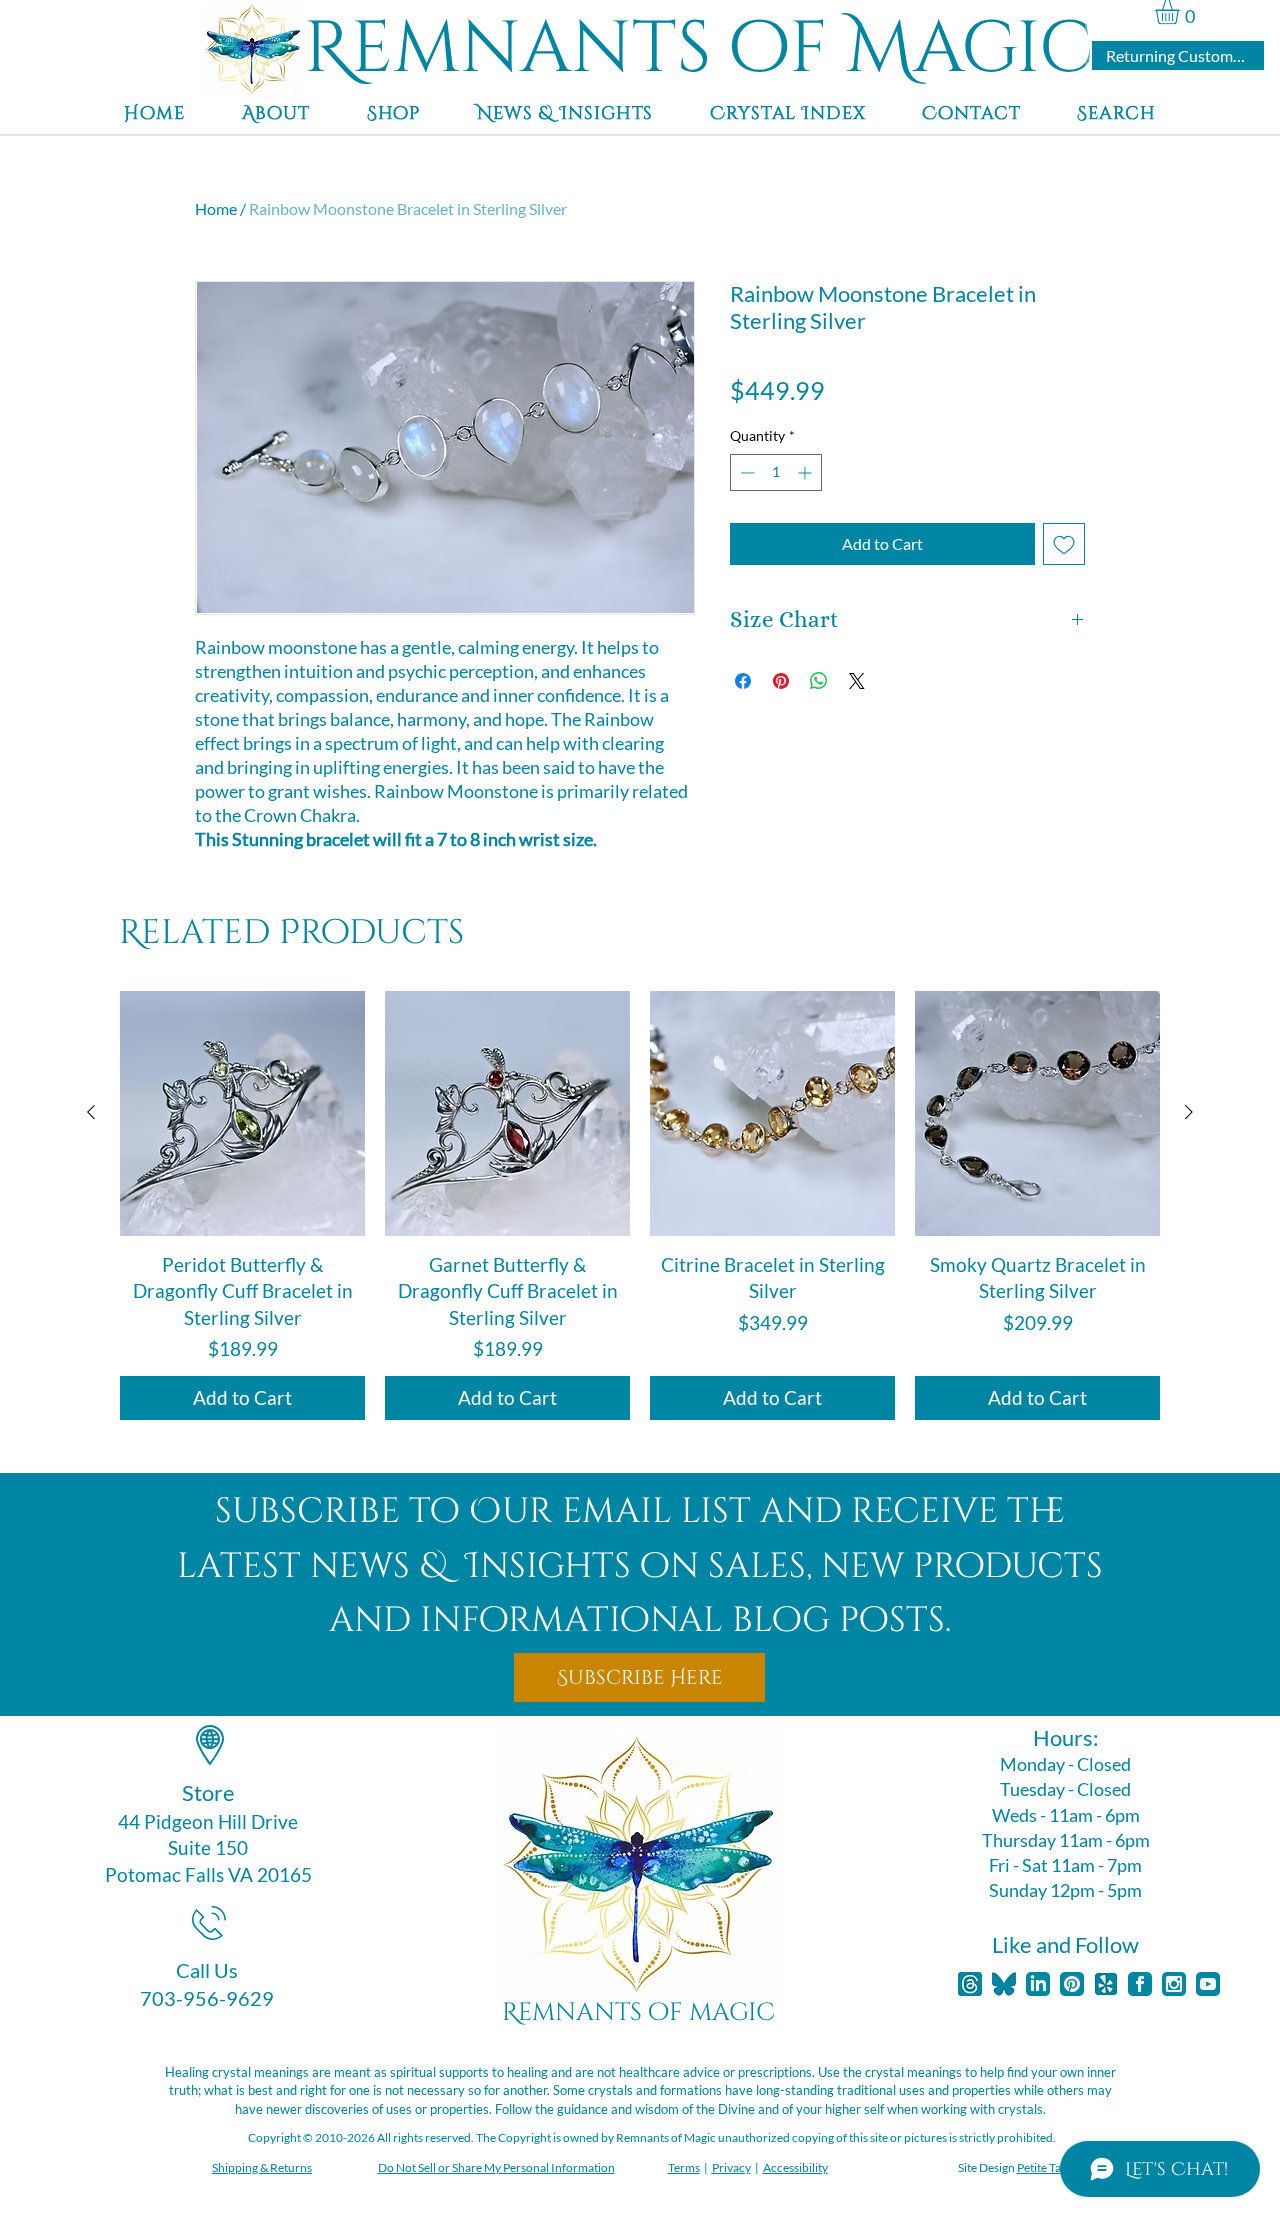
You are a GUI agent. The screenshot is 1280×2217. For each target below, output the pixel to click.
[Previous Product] (91, 1112)
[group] (640, 1206)
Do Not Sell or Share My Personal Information (496, 2167)
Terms (684, 2167)
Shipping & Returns (262, 2167)
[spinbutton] (776, 472)
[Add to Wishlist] (1064, 544)
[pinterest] (1072, 1984)
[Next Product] (1189, 1112)
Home (216, 208)
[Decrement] (745, 472)
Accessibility (795, 2167)
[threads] (970, 1984)
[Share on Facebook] (743, 681)
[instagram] (1174, 1984)
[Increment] (806, 472)
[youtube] (1208, 1984)
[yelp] (1106, 1984)
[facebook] (1140, 1984)
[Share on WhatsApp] (819, 681)
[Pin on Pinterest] (781, 681)
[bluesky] (1004, 1984)
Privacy (731, 2167)
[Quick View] (242, 1113)
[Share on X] (857, 681)
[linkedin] (1038, 1984)
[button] (1181, 12)
